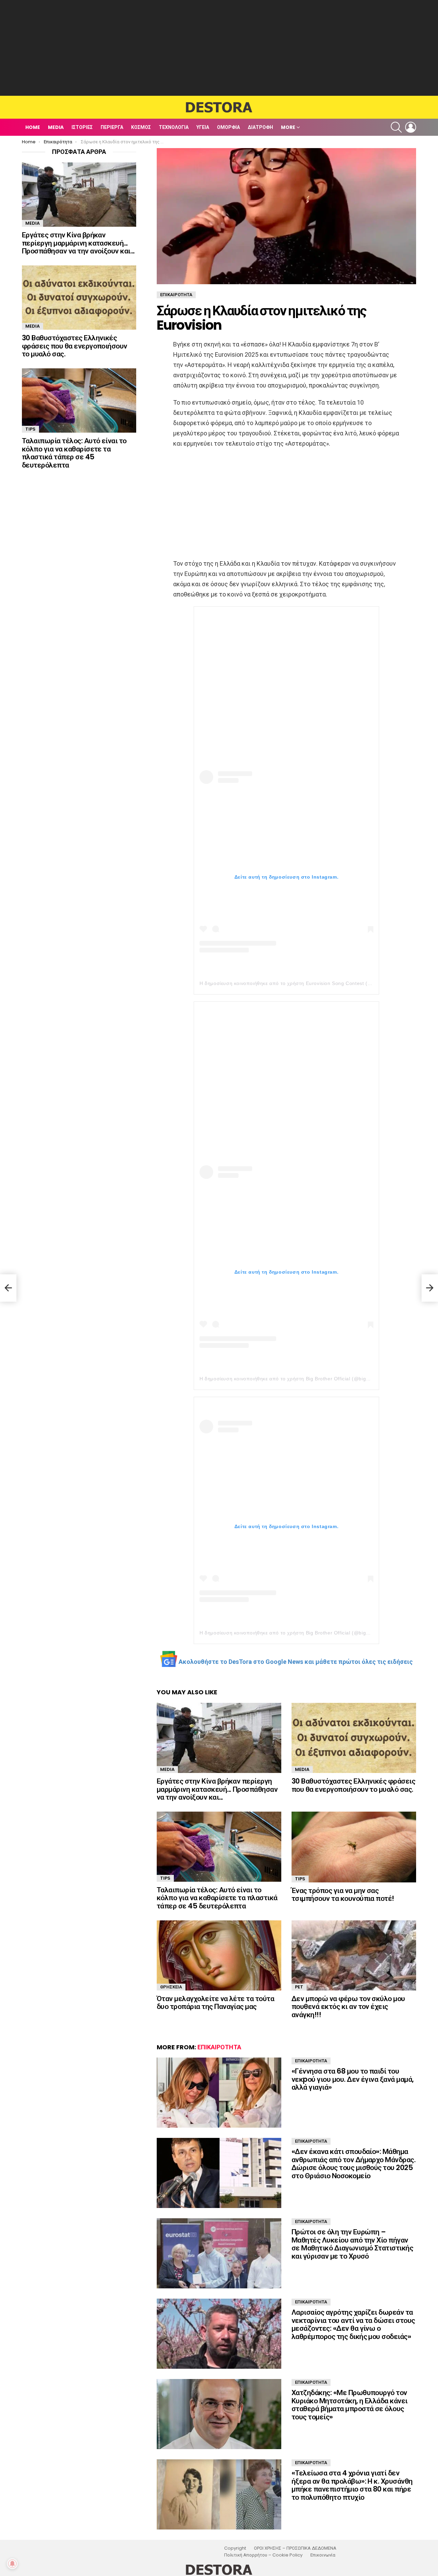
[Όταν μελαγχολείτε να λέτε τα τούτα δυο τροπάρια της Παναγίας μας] (219, 1955)
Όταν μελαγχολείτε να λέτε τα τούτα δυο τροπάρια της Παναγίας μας (215, 2003)
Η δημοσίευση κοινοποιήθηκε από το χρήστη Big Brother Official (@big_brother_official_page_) (312, 1379)
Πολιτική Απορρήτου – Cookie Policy (263, 2555)
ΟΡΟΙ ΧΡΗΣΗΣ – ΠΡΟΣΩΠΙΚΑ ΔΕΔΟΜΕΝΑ (295, 2548)
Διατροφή (260, 127)
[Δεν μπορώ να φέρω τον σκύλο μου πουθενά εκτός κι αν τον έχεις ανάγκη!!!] (354, 1955)
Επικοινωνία (323, 2555)
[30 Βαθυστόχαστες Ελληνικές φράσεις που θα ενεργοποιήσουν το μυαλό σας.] (354, 1738)
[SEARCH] (396, 127)
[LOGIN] (411, 127)
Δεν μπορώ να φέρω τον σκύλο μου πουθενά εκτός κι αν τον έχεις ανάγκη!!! (348, 2007)
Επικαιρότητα (219, 2047)
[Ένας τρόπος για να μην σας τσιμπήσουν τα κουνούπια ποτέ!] (354, 1847)
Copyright (235, 2548)
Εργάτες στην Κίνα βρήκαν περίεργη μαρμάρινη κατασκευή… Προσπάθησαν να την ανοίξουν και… (217, 1789)
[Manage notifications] (12, 2564)
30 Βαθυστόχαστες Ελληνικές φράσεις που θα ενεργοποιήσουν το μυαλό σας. (353, 1785)
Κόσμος (141, 127)
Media (56, 127)
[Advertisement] (219, 48)
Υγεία (203, 127)
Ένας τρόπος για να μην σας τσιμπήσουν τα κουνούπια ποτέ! (343, 1895)
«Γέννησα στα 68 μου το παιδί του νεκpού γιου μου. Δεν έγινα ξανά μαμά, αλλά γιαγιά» (353, 2079)
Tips (165, 1878)
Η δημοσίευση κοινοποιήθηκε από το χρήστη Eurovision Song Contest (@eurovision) (299, 983)
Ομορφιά (228, 127)
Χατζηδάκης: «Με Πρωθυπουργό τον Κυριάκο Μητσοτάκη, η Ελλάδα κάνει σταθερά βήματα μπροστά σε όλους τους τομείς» (350, 2405)
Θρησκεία (171, 1987)
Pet (299, 1987)
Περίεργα (112, 127)
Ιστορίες (82, 127)
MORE (288, 127)
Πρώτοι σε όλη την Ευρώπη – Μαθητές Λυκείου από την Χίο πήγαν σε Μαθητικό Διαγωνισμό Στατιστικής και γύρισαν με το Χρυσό (352, 2244)
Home (33, 127)
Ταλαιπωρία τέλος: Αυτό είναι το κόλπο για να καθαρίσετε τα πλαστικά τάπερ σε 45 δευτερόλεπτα (217, 1898)
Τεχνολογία (174, 127)
